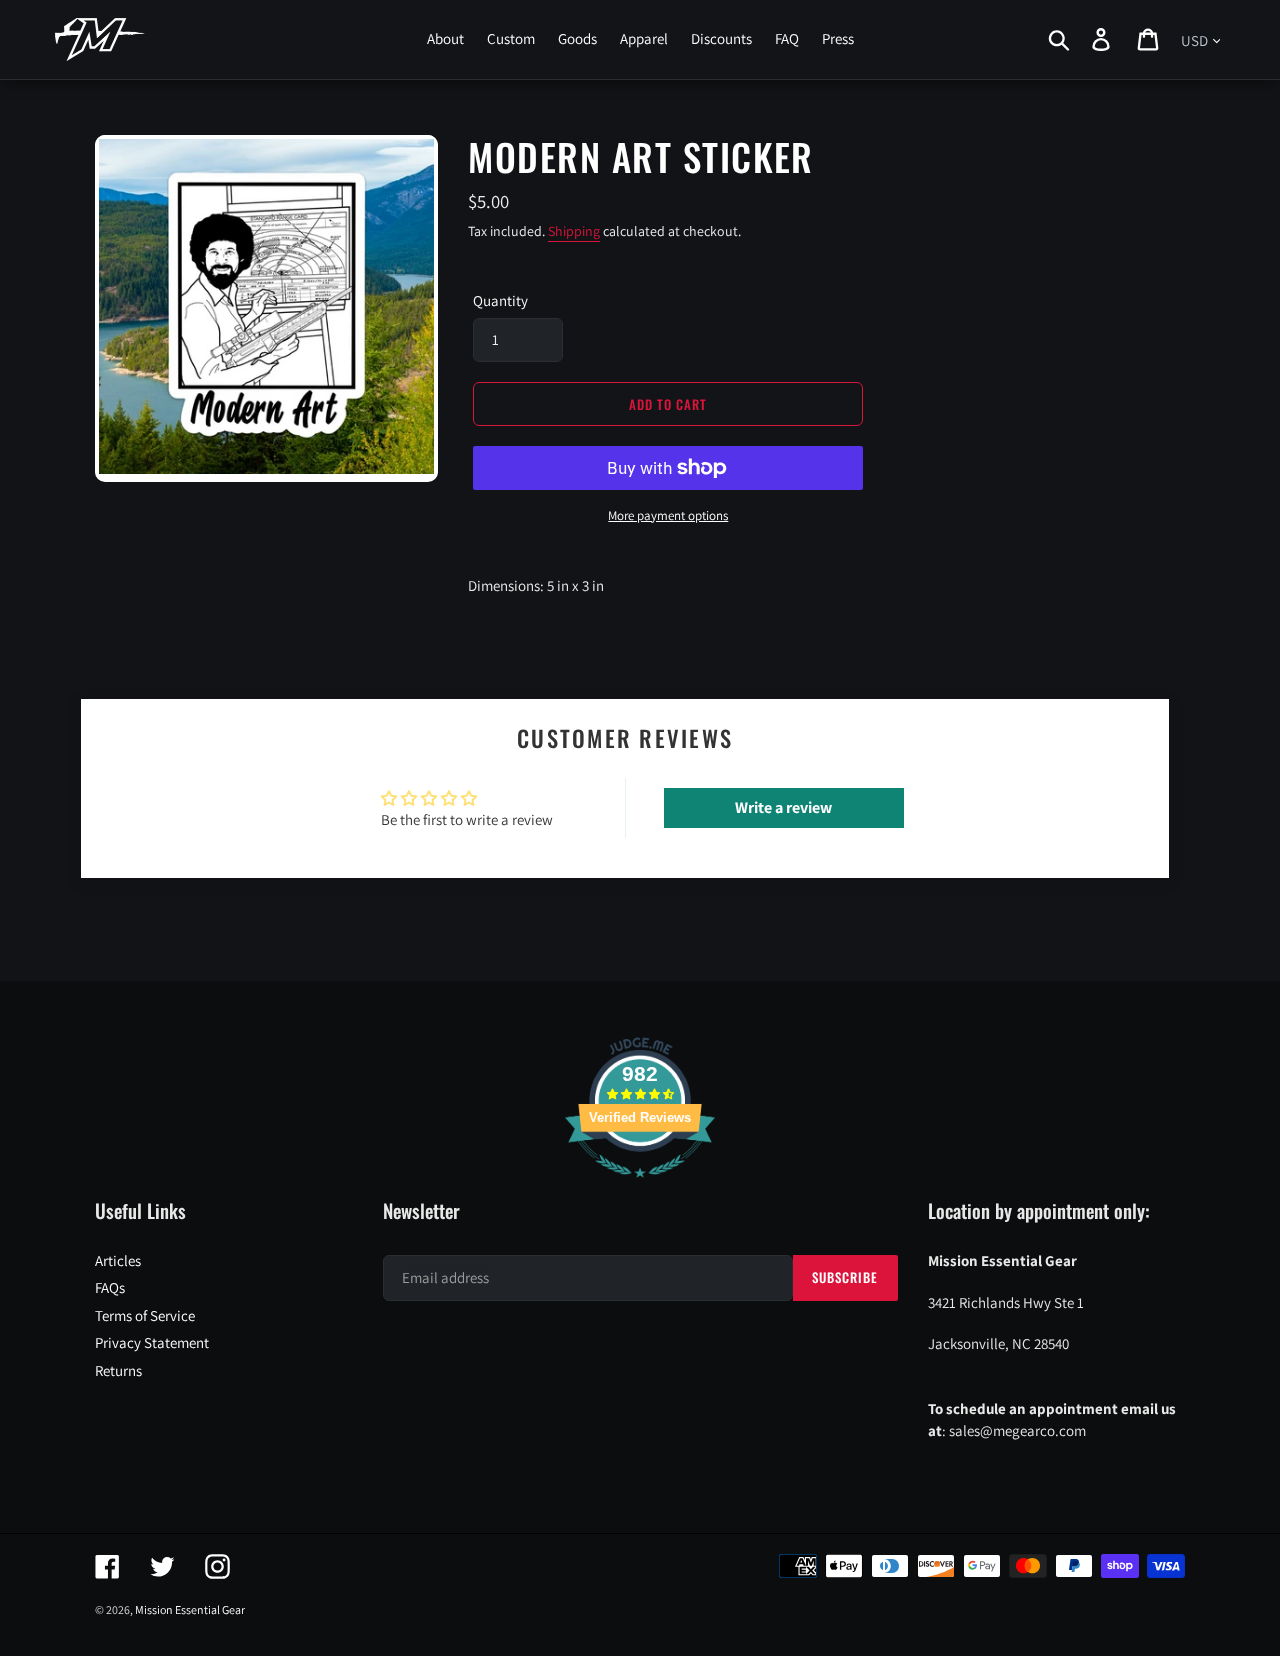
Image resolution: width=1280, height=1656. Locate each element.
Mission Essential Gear (190, 1609)
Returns (118, 1370)
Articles (118, 1260)
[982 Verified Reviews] (640, 1187)
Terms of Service (145, 1315)
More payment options (668, 515)
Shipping (574, 231)
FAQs (110, 1287)
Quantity (500, 300)
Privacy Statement (152, 1342)
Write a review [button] (783, 807)
